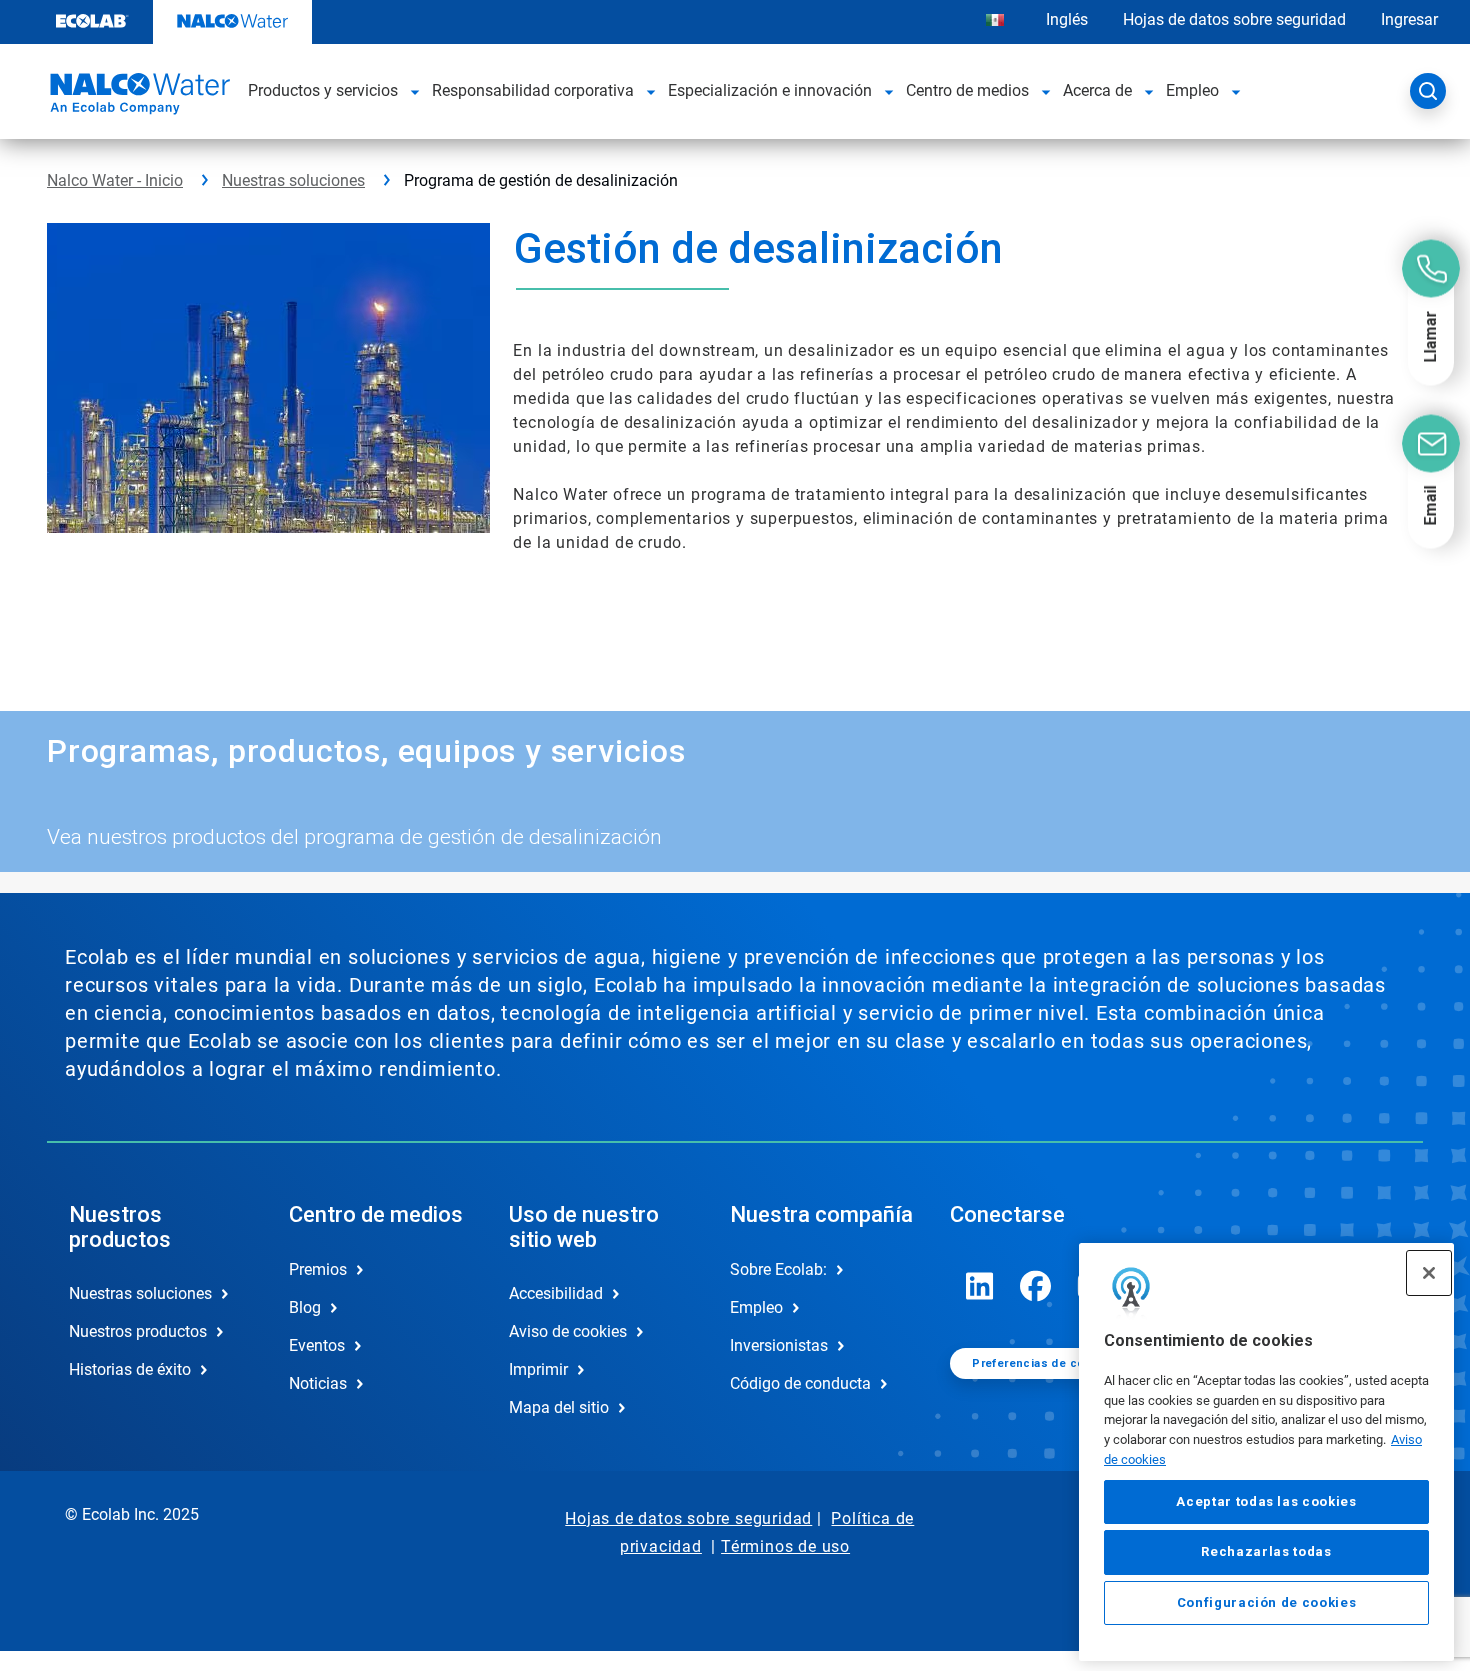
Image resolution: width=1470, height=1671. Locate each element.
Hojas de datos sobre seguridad (1234, 19)
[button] (415, 91)
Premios (318, 1269)
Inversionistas (779, 1345)
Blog (305, 1307)
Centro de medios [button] (967, 90)
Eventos (317, 1345)
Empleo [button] (1192, 90)
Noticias (318, 1383)
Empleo (756, 1307)
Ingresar (1409, 19)
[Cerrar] (1429, 1273)
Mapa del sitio (559, 1407)
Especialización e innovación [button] (770, 90)
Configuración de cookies (1267, 1602)
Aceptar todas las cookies (1266, 1501)
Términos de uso (785, 1546)
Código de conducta (800, 1383)
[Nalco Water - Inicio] (137, 97)
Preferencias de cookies (1044, 1363)
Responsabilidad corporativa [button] (533, 90)
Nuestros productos (138, 1331)
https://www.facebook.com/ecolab (1036, 1286)
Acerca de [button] (1097, 90)
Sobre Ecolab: (778, 1269)
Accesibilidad (556, 1293)
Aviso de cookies (568, 1331)
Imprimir (538, 1369)
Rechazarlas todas (1266, 1551)
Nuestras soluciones (293, 180)
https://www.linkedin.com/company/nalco (980, 1286)
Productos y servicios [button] (323, 90)
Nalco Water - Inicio (115, 180)
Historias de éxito (130, 1369)
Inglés (1067, 19)
